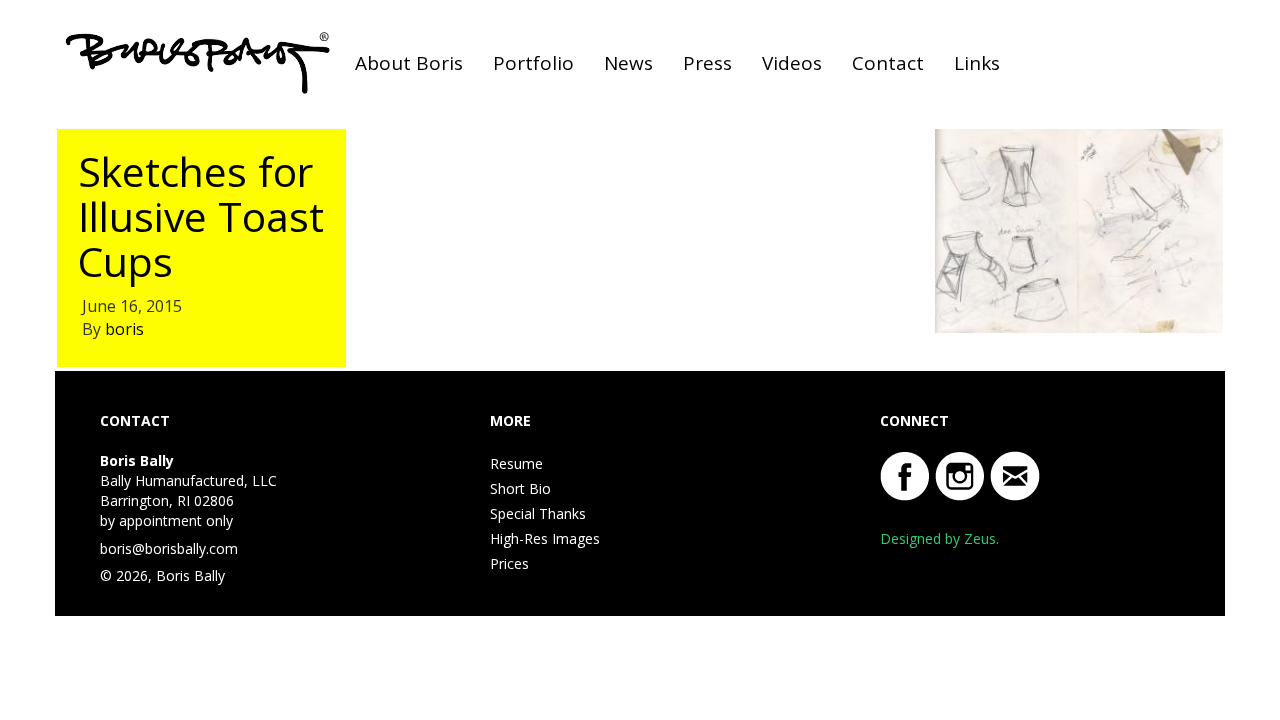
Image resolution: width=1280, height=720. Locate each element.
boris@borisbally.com (169, 548)
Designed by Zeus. (939, 538)
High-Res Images (545, 538)
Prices (509, 563)
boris (124, 329)
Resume (516, 463)
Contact (888, 63)
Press (707, 63)
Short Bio (520, 488)
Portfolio (533, 63)
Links (977, 63)
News (628, 63)
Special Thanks (538, 513)
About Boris (409, 63)
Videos (792, 63)
